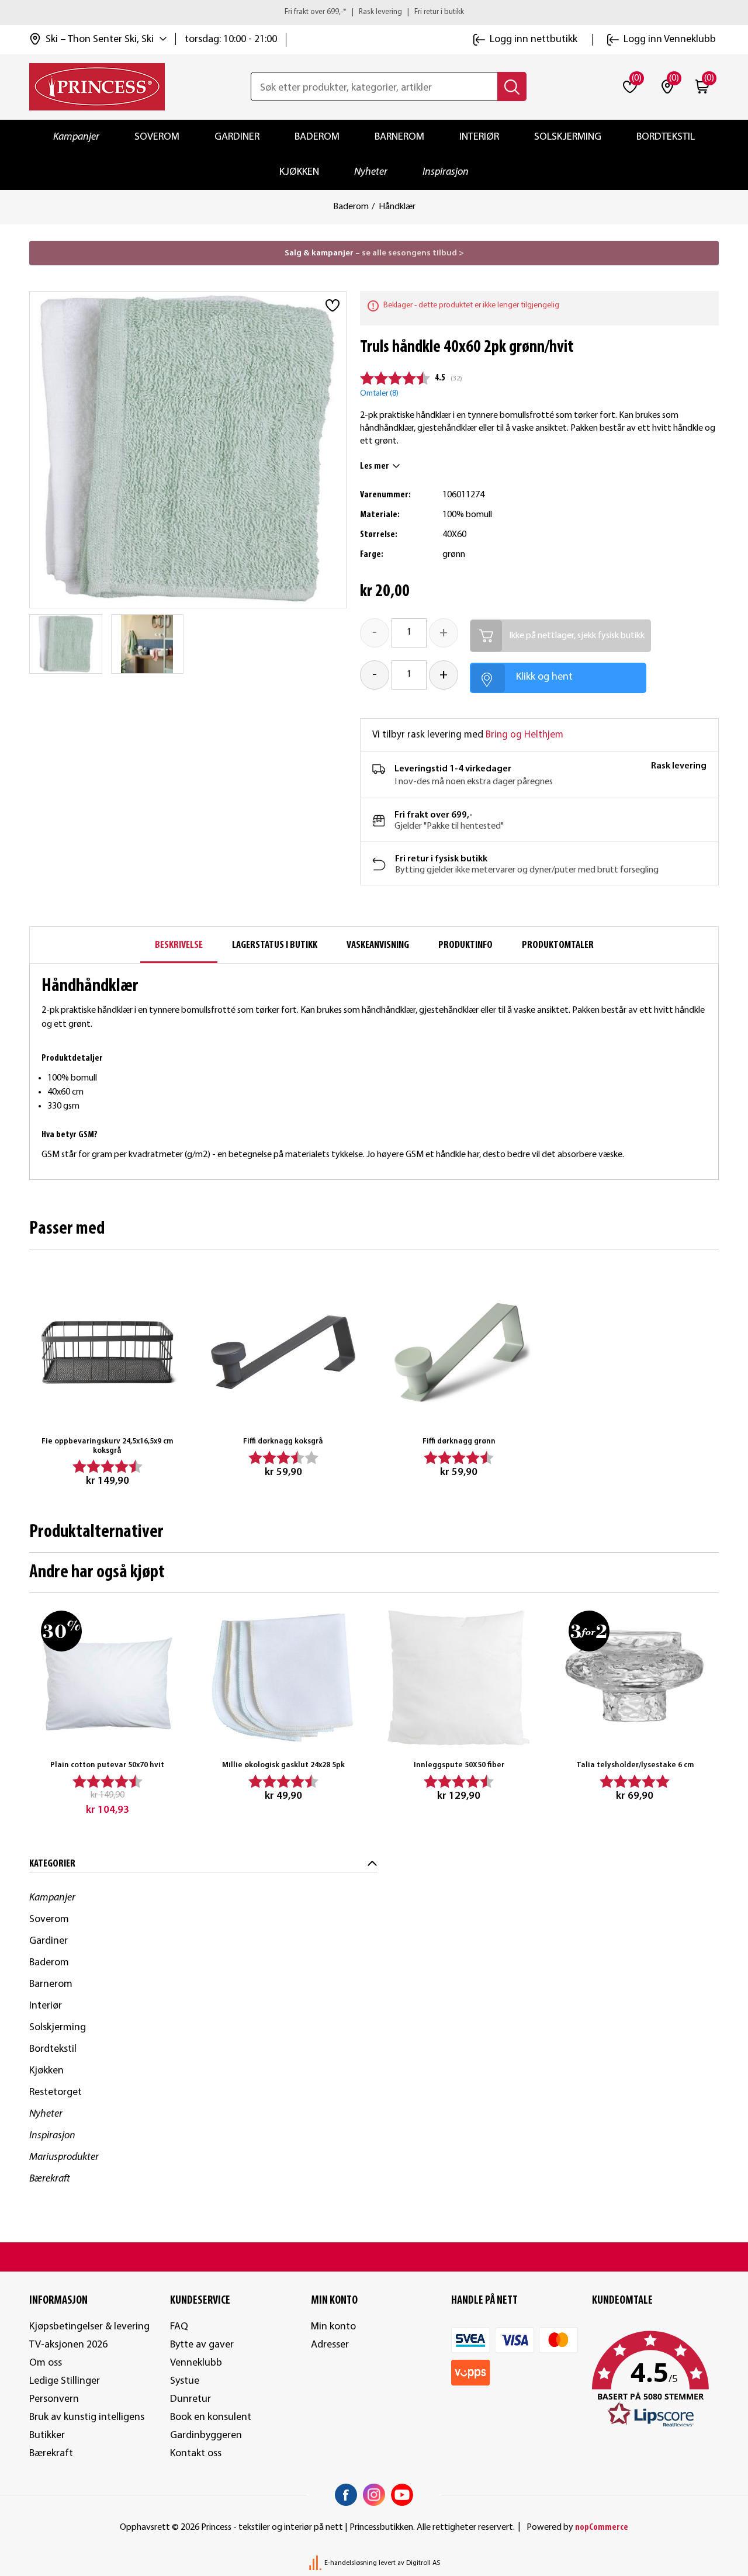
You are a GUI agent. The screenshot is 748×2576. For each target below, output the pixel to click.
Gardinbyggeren (206, 2435)
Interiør (479, 137)
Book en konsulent (211, 2417)
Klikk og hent (544, 677)
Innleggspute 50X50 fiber (459, 1765)
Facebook (346, 2495)
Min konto (333, 2327)
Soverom (157, 137)
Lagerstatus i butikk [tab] (275, 945)
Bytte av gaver (202, 2345)
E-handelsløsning (351, 2563)
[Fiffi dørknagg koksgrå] (283, 1352)
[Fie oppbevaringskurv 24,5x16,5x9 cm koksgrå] (107, 1352)
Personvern (54, 2399)
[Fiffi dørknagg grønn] (459, 1352)
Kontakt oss (196, 2454)
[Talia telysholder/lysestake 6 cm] (635, 1677)
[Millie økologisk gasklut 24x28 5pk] (283, 1677)
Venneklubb (196, 2363)
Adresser (330, 2345)
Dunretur (191, 2399)
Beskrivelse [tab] (179, 945)
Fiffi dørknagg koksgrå (283, 1441)
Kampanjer (76, 137)
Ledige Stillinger (65, 2381)
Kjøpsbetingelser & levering (89, 2327)
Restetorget (56, 2092)
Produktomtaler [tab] (558, 945)
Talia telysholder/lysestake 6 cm (635, 1765)
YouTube (402, 2495)
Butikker (47, 2435)
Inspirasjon (446, 172)
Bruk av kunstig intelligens (87, 2417)
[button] (655, 2380)
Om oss (46, 2363)
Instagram (374, 2495)
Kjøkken (299, 172)
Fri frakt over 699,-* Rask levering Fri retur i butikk (374, 12)
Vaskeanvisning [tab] (378, 945)
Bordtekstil (666, 137)
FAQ (179, 2327)
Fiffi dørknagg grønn (459, 1441)
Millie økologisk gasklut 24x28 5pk (283, 1765)
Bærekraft (50, 2179)
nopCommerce (602, 2527)
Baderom (317, 137)
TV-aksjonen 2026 (68, 2345)
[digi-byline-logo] (316, 2563)
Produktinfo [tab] (465, 945)
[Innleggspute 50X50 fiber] (459, 1677)
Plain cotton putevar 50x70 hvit (107, 1765)
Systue (185, 2381)
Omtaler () (379, 394)
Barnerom (399, 137)
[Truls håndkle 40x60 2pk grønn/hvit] (66, 644)
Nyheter (371, 172)
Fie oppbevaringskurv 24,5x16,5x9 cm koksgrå (107, 1446)
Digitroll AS (423, 2563)
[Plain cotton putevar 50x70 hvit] (107, 1677)
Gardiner (237, 137)
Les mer (375, 466)
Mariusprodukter (64, 2157)
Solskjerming (568, 137)
